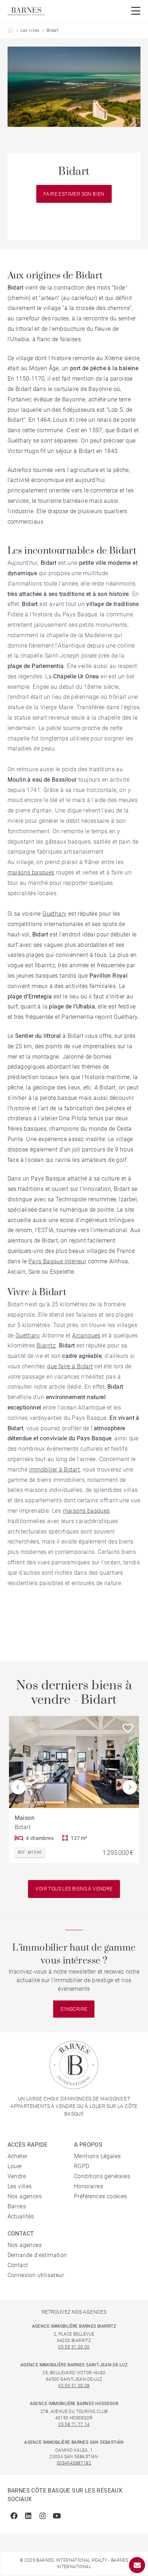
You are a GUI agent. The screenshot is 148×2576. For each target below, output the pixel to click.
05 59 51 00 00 (74, 2347)
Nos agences (25, 2196)
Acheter (18, 2156)
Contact (18, 2265)
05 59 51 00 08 (74, 2386)
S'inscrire (74, 2009)
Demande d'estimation (37, 2255)
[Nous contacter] (137, 2565)
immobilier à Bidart (54, 1470)
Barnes (17, 2206)
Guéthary (54, 914)
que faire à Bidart (70, 1366)
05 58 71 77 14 (74, 2424)
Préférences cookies (101, 2196)
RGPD (82, 2166)
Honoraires (89, 2186)
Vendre (17, 2176)
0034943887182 (74, 2463)
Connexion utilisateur (36, 2275)
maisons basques (31, 872)
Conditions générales (102, 2176)
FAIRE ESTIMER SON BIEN (74, 194)
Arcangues (86, 1335)
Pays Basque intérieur (57, 1261)
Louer (15, 2166)
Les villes (30, 30)
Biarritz (46, 1346)
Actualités (21, 2216)
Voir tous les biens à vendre (74, 1889)
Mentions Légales (97, 2156)
